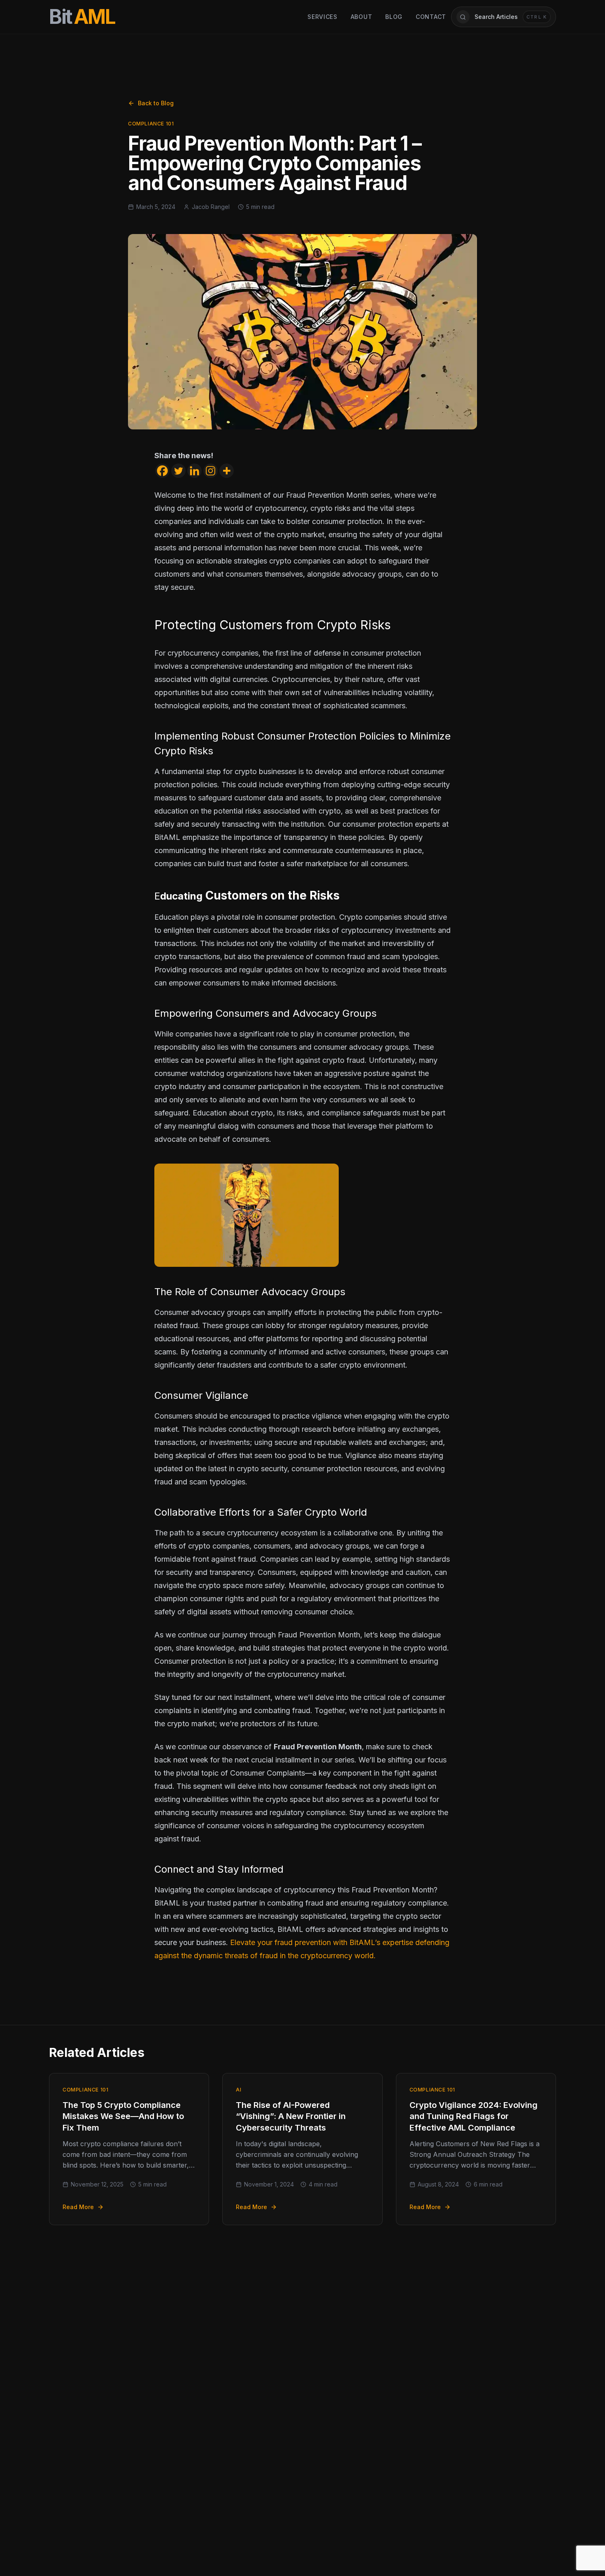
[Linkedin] (194, 471)
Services (322, 17)
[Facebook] (162, 471)
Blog (394, 17)
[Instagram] (211, 471)
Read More (78, 2207)
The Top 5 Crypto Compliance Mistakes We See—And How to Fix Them (123, 2116)
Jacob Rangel (211, 207)
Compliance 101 (151, 124)
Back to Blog (156, 103)
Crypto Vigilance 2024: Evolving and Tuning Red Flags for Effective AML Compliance (474, 2116)
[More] (227, 471)
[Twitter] (178, 471)
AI (239, 2090)
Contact (431, 17)
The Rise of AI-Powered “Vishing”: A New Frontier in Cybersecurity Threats (291, 2116)
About (362, 17)
